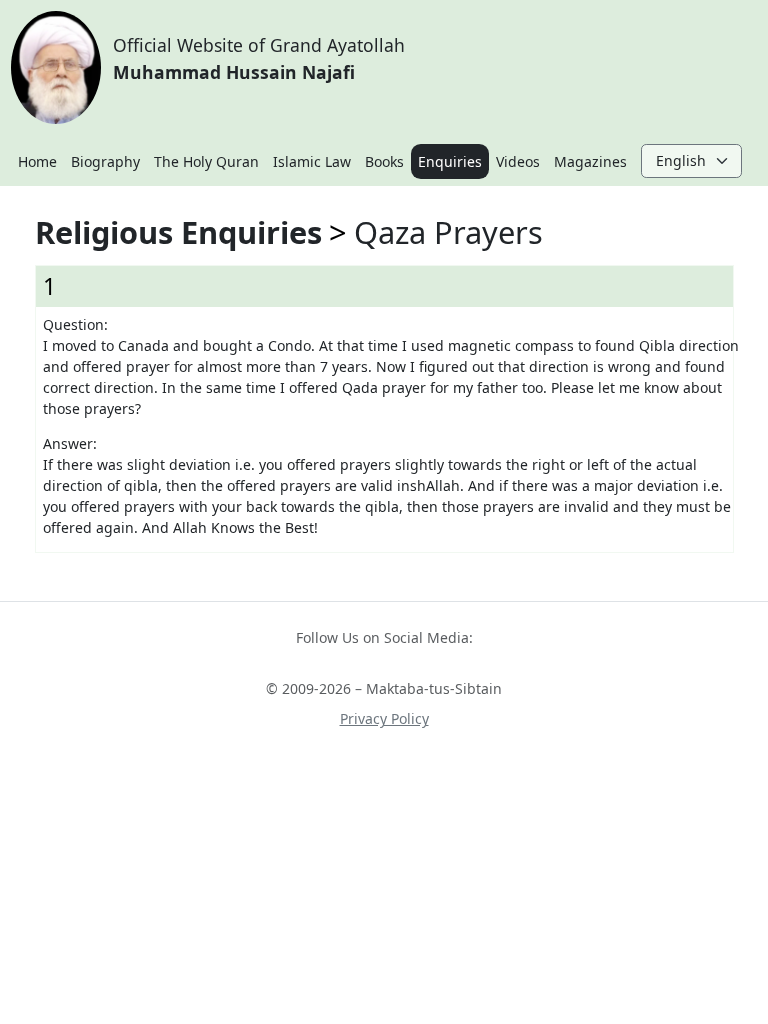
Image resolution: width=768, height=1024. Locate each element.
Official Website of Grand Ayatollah (259, 58)
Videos (518, 161)
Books (384, 161)
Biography (105, 161)
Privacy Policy (384, 718)
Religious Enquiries (178, 232)
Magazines (590, 161)
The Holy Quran (206, 161)
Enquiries (450, 161)
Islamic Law (312, 161)
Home (37, 161)
